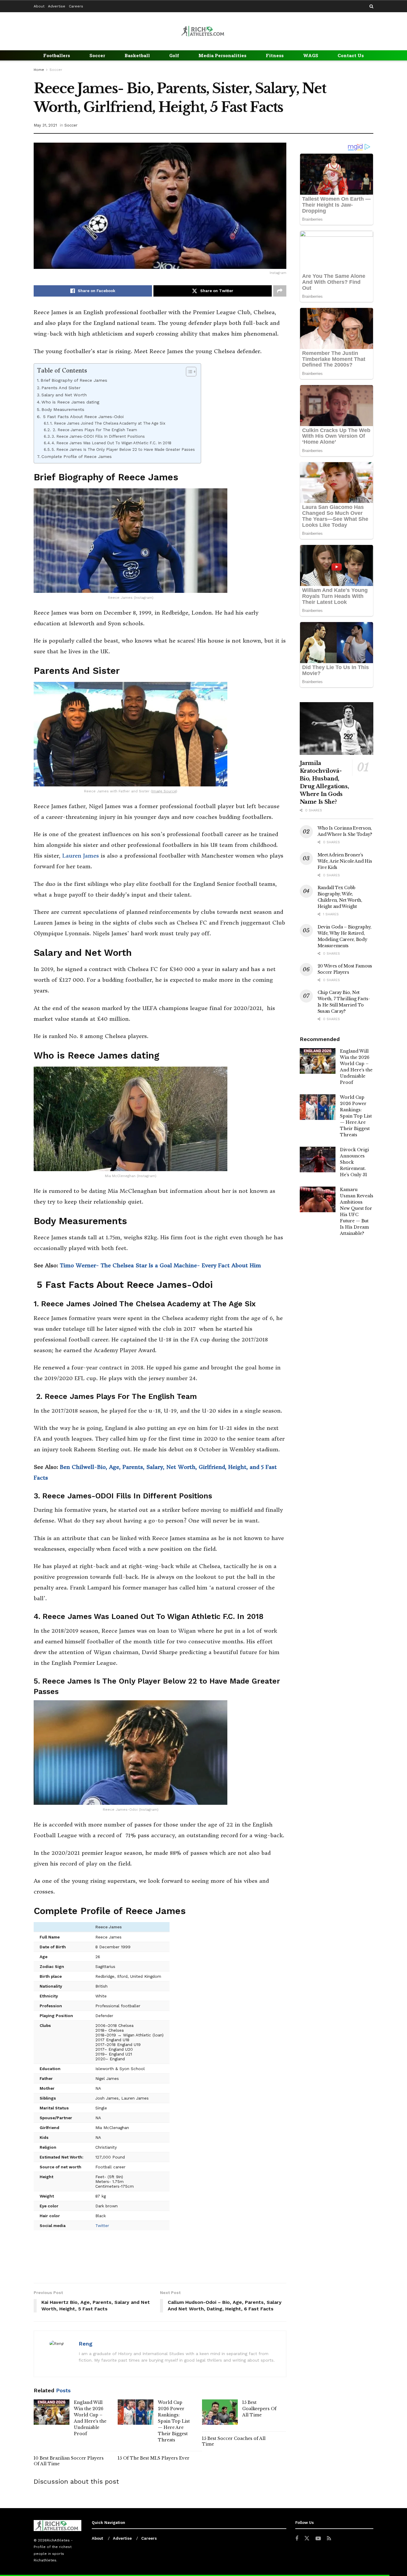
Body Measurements (63, 410)
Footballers (57, 55)
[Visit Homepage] (203, 31)
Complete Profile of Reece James (77, 457)
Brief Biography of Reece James (74, 380)
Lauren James (81, 856)
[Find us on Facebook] (297, 2539)
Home (39, 70)
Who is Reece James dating (70, 402)
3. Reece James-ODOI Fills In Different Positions (98, 436)
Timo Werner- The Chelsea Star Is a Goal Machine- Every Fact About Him (160, 1265)
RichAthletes (58, 2540)
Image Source (164, 791)
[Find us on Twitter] (307, 2538)
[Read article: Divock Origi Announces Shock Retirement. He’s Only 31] (318, 1160)
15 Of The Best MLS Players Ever (154, 2458)
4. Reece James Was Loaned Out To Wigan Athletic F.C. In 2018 (111, 443)
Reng (86, 2344)
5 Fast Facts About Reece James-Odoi (83, 417)
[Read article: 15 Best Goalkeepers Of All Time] (220, 2412)
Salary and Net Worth (64, 395)
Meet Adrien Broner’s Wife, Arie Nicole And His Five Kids (345, 861)
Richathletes (45, 2560)
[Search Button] (371, 6)
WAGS (311, 55)
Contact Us (351, 55)
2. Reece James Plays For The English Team (94, 430)
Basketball (137, 55)
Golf (174, 55)
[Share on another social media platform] (280, 291)
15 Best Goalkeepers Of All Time (259, 2409)
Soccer (97, 55)
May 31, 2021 (45, 125)
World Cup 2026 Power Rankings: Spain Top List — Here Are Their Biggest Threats (174, 2421)
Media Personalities (222, 55)
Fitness (275, 55)
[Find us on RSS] (329, 2539)
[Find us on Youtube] (318, 2539)
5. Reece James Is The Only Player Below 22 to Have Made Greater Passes (123, 449)
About (39, 6)
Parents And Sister (61, 388)
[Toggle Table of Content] (188, 372)
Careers (76, 6)
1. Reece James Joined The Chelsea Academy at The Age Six (108, 423)
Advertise (57, 6)
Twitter (102, 2226)
